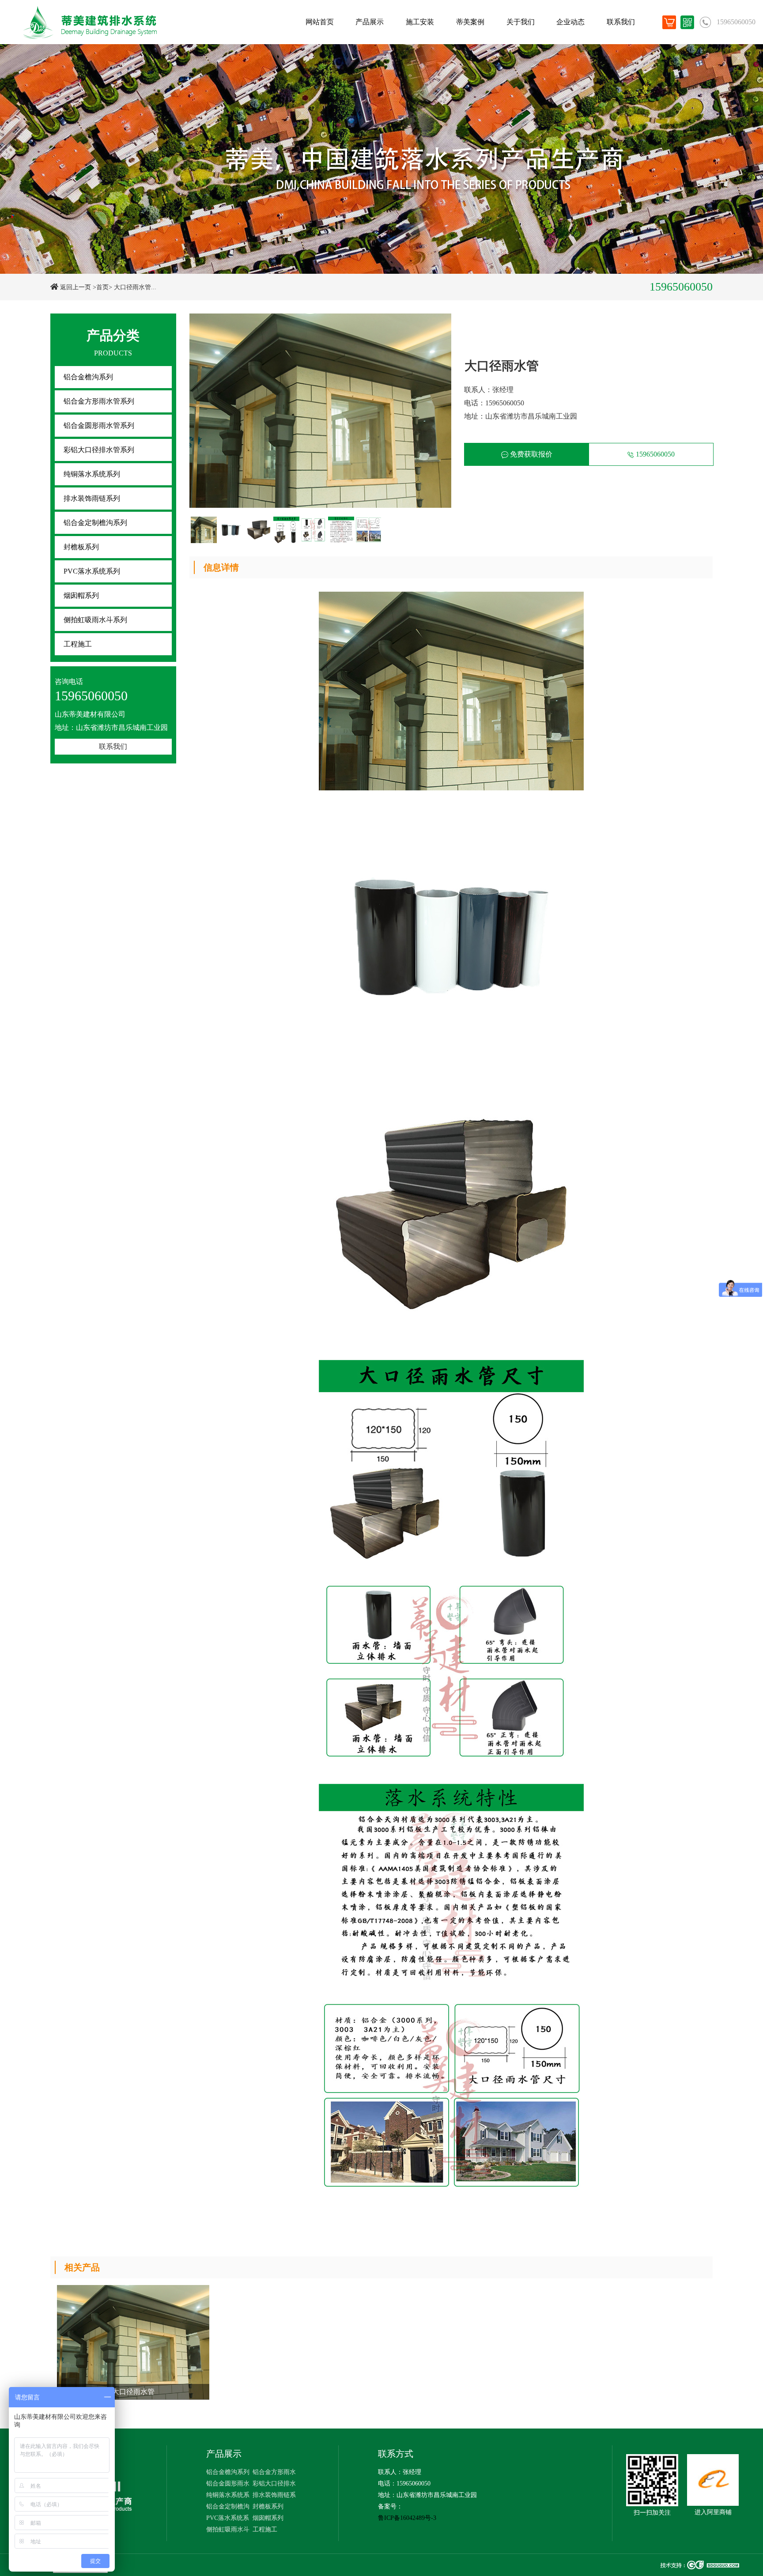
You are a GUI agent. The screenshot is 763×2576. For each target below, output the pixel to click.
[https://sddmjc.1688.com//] (713, 2480)
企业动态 (570, 22)
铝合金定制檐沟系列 (95, 523)
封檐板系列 (81, 547)
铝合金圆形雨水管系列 (99, 425)
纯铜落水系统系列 (92, 474)
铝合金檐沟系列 (88, 377)
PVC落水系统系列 (92, 571)
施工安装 (420, 22)
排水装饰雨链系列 (92, 498)
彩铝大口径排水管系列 (99, 450)
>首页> (102, 287)
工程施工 (78, 644)
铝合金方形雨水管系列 (99, 401)
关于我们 (521, 22)
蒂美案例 (470, 22)
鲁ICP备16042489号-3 (407, 2518)
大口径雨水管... (135, 287)
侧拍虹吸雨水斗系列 (95, 620)
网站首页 (320, 22)
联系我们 (621, 22)
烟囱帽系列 (81, 595)
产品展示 (370, 22)
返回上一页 (76, 287)
